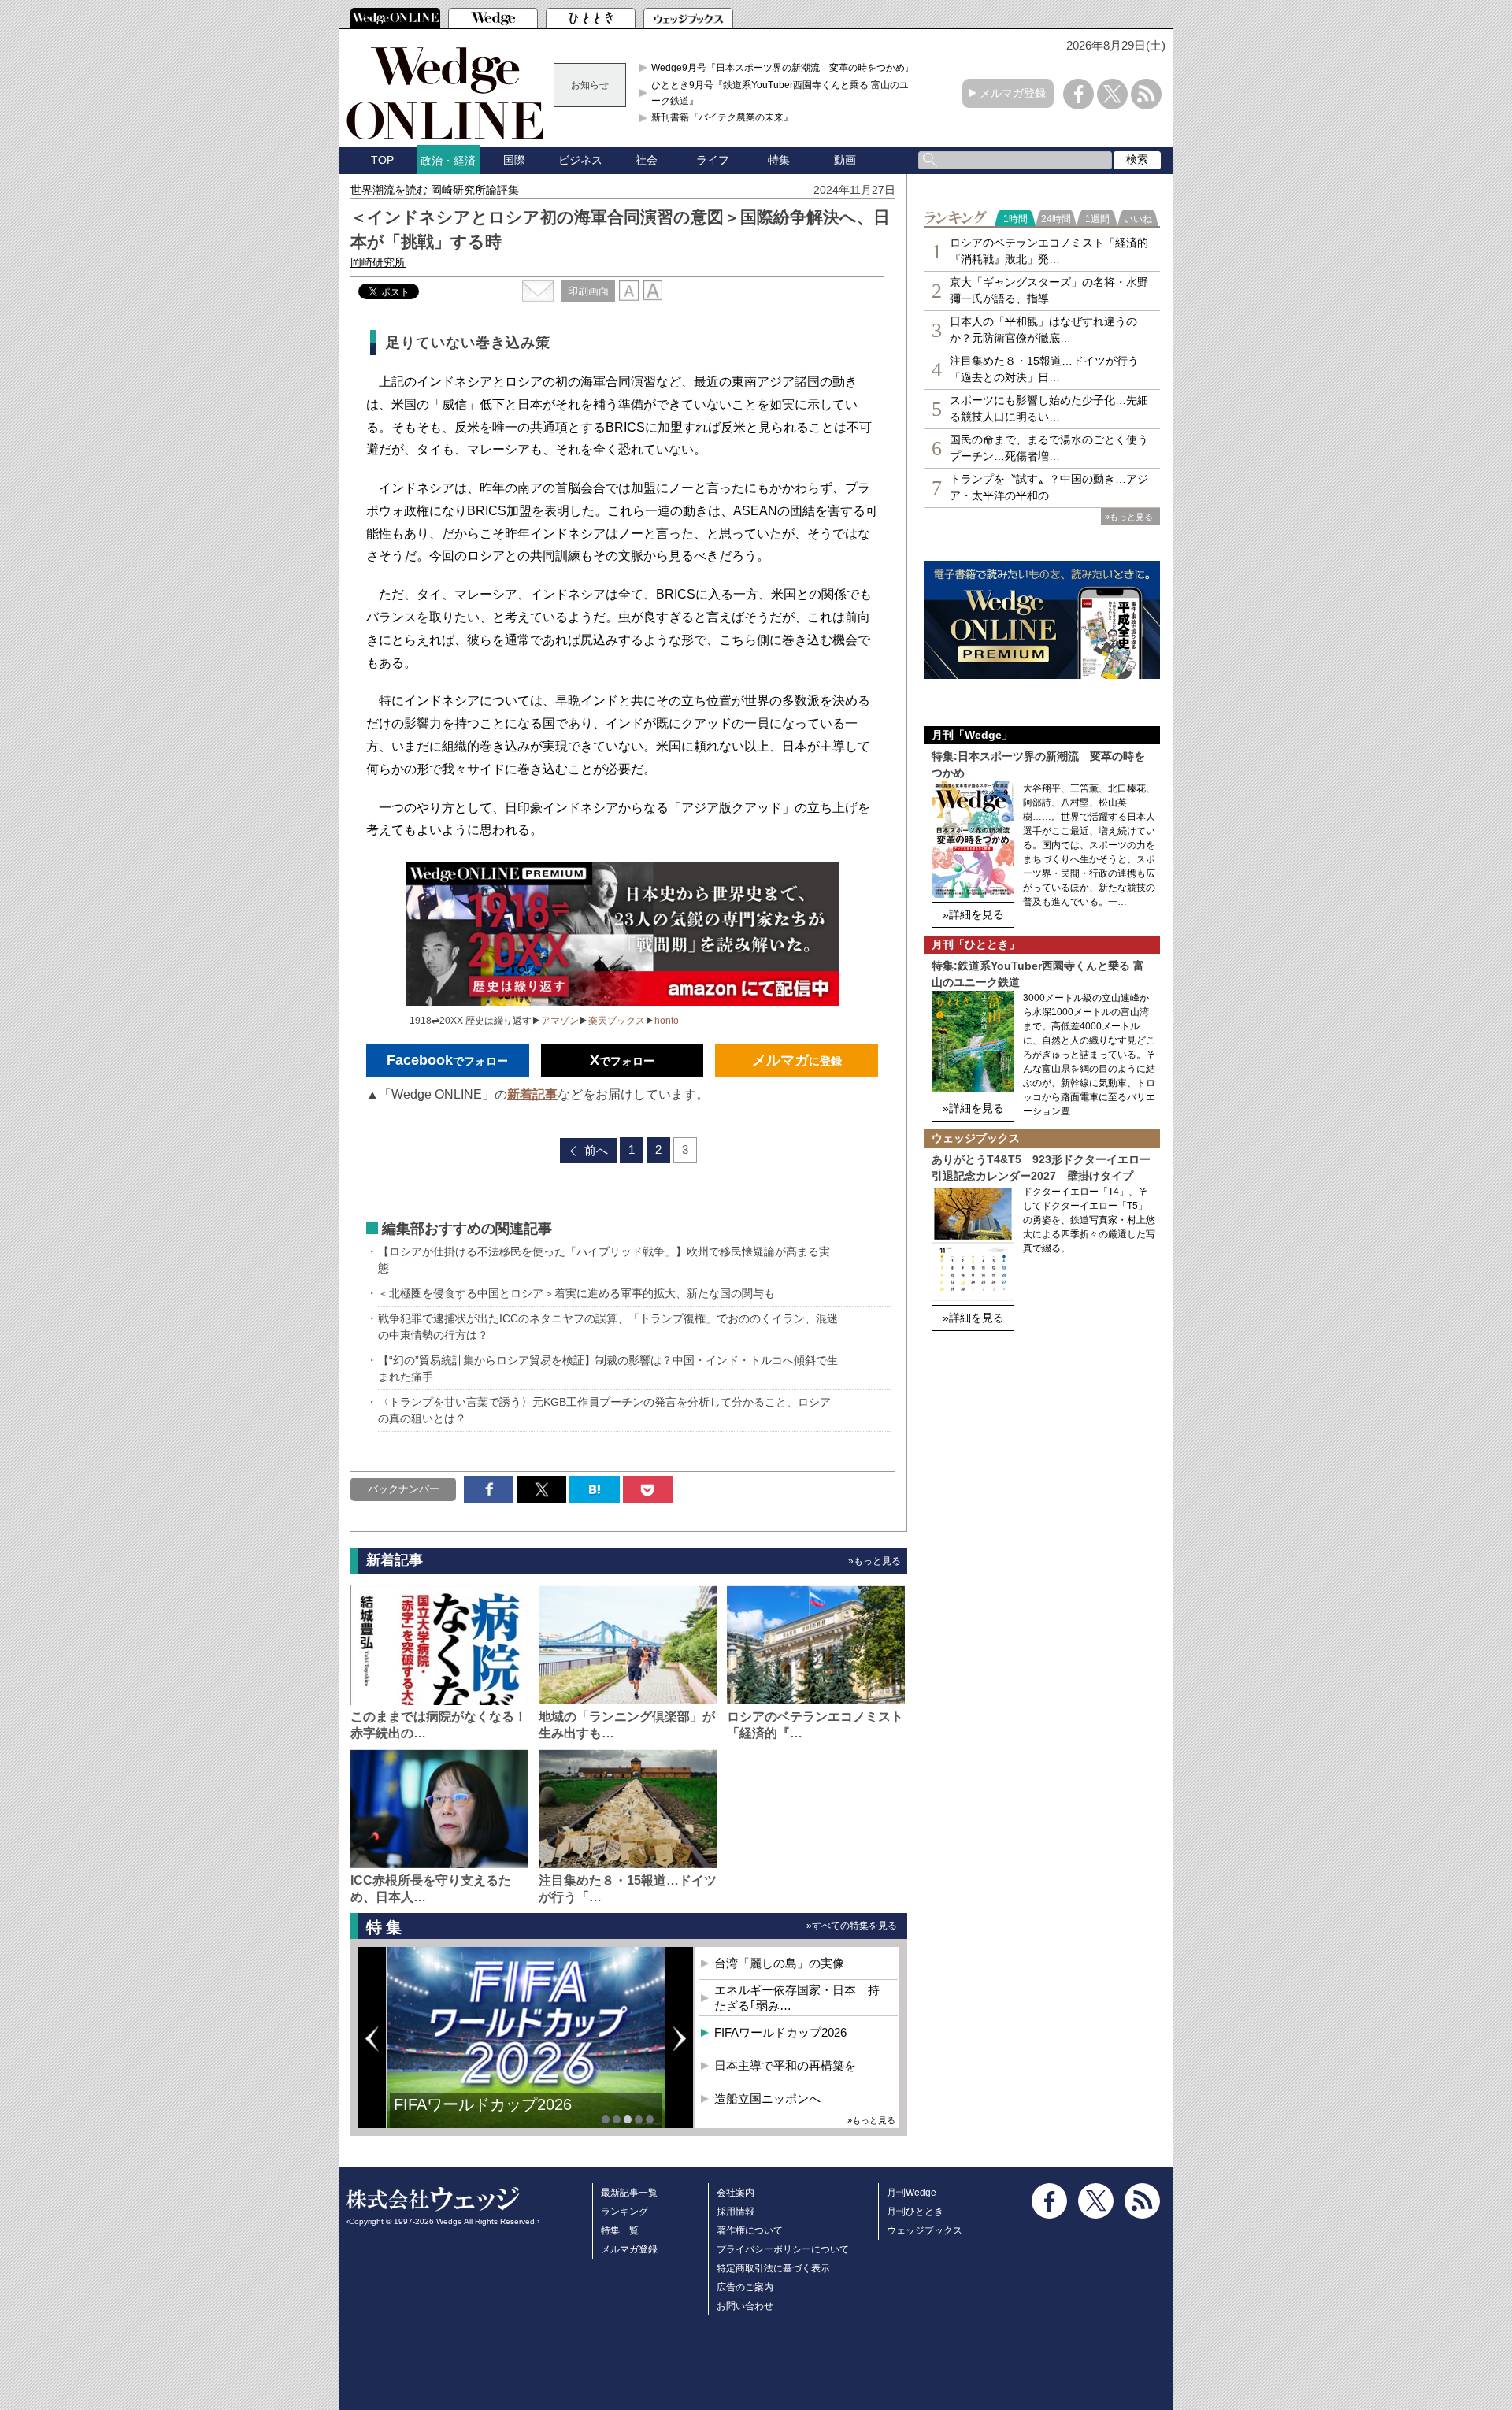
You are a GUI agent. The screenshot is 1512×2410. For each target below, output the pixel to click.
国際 (514, 160)
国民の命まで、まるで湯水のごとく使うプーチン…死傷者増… (1049, 448)
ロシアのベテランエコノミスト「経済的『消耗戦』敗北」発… (1049, 251)
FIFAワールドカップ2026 (780, 2032)
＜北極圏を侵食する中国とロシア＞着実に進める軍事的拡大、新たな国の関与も (576, 1293)
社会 (647, 160)
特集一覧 (620, 2230)
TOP (382, 160)
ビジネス (580, 160)
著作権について (750, 2230)
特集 (779, 160)
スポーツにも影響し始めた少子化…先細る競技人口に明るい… (1049, 408)
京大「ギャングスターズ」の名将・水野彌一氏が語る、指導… (1049, 290)
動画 (845, 160)
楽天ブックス (617, 1021)
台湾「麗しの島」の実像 (779, 1963)
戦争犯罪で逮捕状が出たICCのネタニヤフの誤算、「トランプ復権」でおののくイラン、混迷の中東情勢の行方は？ (608, 1327)
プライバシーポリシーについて (783, 2249)
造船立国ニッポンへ (767, 2099)
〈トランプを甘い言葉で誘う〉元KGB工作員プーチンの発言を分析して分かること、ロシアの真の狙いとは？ (604, 1410)
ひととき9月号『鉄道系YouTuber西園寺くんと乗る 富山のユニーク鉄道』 (785, 93)
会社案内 (736, 2193)
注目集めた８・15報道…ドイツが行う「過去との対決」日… (1044, 369)
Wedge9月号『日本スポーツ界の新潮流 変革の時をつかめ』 (783, 68)
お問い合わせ (745, 2306)
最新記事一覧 (629, 2193)
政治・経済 (448, 161)
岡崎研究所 (378, 262)
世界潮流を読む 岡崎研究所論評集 (435, 190)
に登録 (797, 1060)
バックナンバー (404, 1489)
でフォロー (447, 1060)
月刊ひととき (915, 2212)
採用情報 (736, 2212)
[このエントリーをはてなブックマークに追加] (594, 1489)
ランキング (624, 2212)
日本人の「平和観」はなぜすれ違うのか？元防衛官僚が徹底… (1043, 330)
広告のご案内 (745, 2287)
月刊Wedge (912, 2193)
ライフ (713, 160)
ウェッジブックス (925, 2230)
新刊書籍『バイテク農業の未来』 (722, 117)
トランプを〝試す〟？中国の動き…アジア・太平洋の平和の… (1049, 487)
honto (667, 1021)
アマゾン (560, 1021)
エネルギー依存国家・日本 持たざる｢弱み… (797, 1998)
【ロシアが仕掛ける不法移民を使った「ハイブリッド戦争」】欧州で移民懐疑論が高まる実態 (604, 1260)
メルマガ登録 (1013, 93)
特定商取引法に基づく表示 (773, 2268)
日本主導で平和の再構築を (488, 2116)
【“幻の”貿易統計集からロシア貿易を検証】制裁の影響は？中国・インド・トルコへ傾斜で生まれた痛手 (608, 1368)
